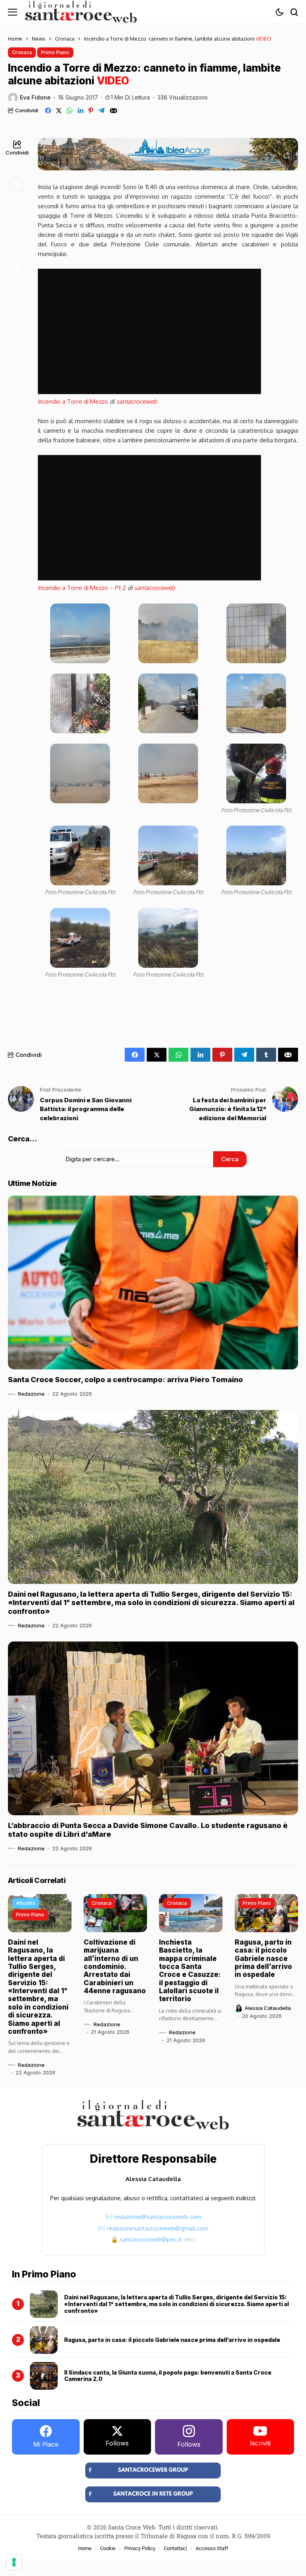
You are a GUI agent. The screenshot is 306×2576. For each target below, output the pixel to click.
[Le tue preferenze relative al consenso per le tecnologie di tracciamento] (14, 2562)
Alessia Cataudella (268, 2008)
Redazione (31, 1394)
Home (15, 39)
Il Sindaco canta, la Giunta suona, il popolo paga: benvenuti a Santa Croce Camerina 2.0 (168, 2376)
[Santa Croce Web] (81, 12)
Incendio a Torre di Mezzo (73, 401)
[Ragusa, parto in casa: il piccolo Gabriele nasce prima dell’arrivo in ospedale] (44, 2340)
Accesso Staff (212, 2548)
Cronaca (65, 39)
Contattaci (175, 2548)
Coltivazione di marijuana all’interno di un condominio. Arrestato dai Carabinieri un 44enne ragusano (115, 1967)
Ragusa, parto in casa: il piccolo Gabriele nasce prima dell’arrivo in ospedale (263, 1959)
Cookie (108, 2548)
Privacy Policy (140, 2548)
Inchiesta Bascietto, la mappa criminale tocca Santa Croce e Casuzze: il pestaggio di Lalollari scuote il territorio (190, 1971)
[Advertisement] (168, 1009)
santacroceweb (137, 401)
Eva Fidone (35, 98)
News (39, 39)
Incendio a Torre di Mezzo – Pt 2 (82, 588)
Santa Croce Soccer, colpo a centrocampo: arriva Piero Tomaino (126, 1380)
